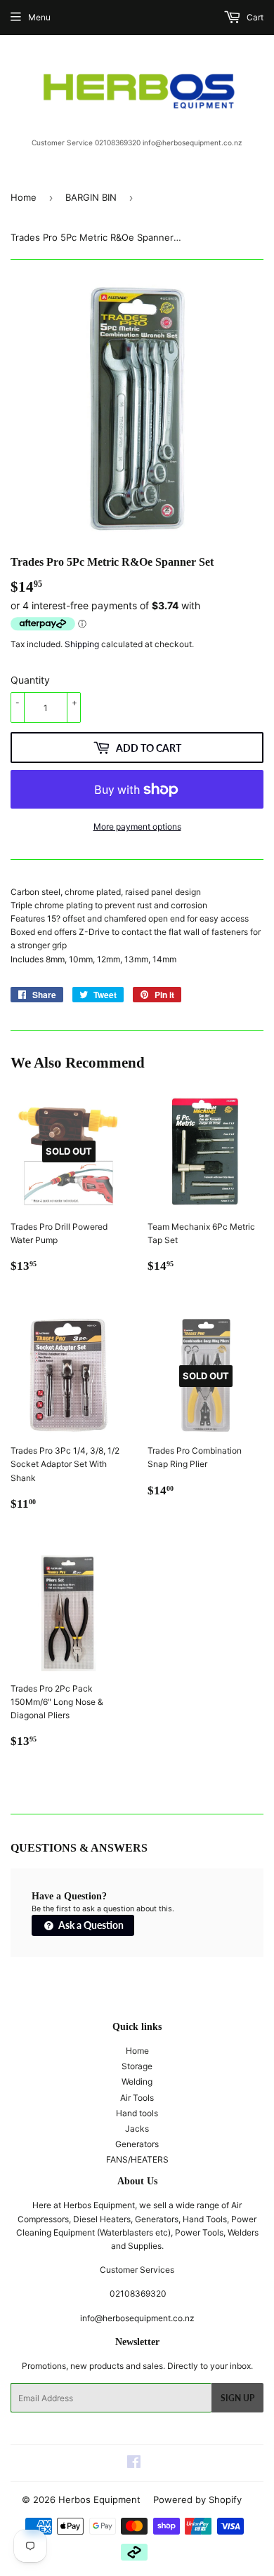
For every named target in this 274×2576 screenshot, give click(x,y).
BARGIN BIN (91, 197)
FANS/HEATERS (137, 2159)
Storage (137, 2066)
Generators (137, 2144)
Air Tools (137, 2098)
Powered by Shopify (197, 2499)
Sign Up (237, 2398)
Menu (39, 17)
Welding (137, 2082)
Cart (254, 17)
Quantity (30, 680)
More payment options (137, 826)
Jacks (137, 2129)
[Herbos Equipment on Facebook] (134, 2464)
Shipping (82, 644)
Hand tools (137, 2113)
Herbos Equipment (99, 2499)
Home (24, 197)
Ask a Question (90, 1925)
